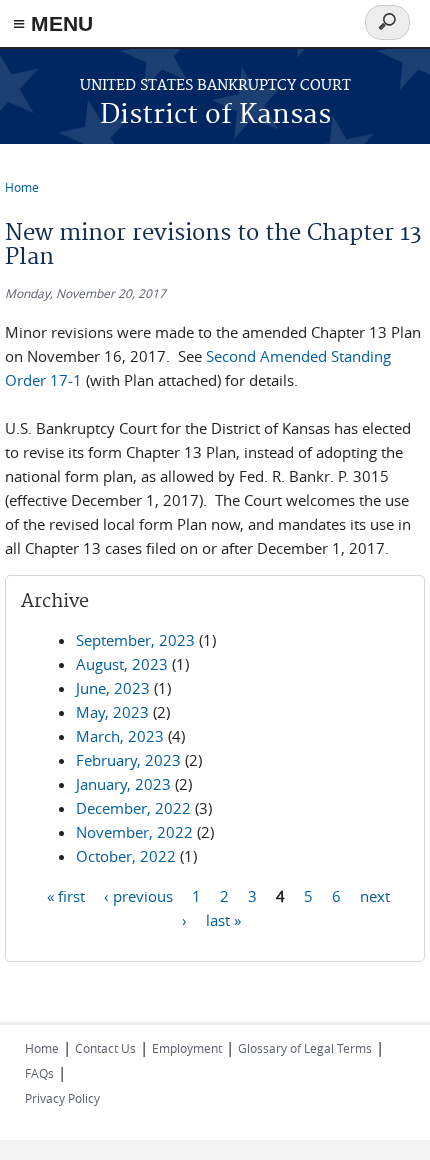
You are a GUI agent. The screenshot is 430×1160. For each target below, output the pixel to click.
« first (66, 895)
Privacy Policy (62, 1098)
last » (223, 919)
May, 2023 (112, 712)
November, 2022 (134, 832)
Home (22, 187)
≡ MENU (53, 23)
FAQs (39, 1073)
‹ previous (138, 895)
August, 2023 (122, 664)
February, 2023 (128, 760)
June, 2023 (113, 688)
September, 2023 (135, 640)
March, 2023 (120, 736)
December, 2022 (133, 808)
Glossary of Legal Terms (305, 1048)
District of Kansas (215, 115)
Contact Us (105, 1048)
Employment (187, 1048)
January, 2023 (123, 784)
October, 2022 (126, 856)
